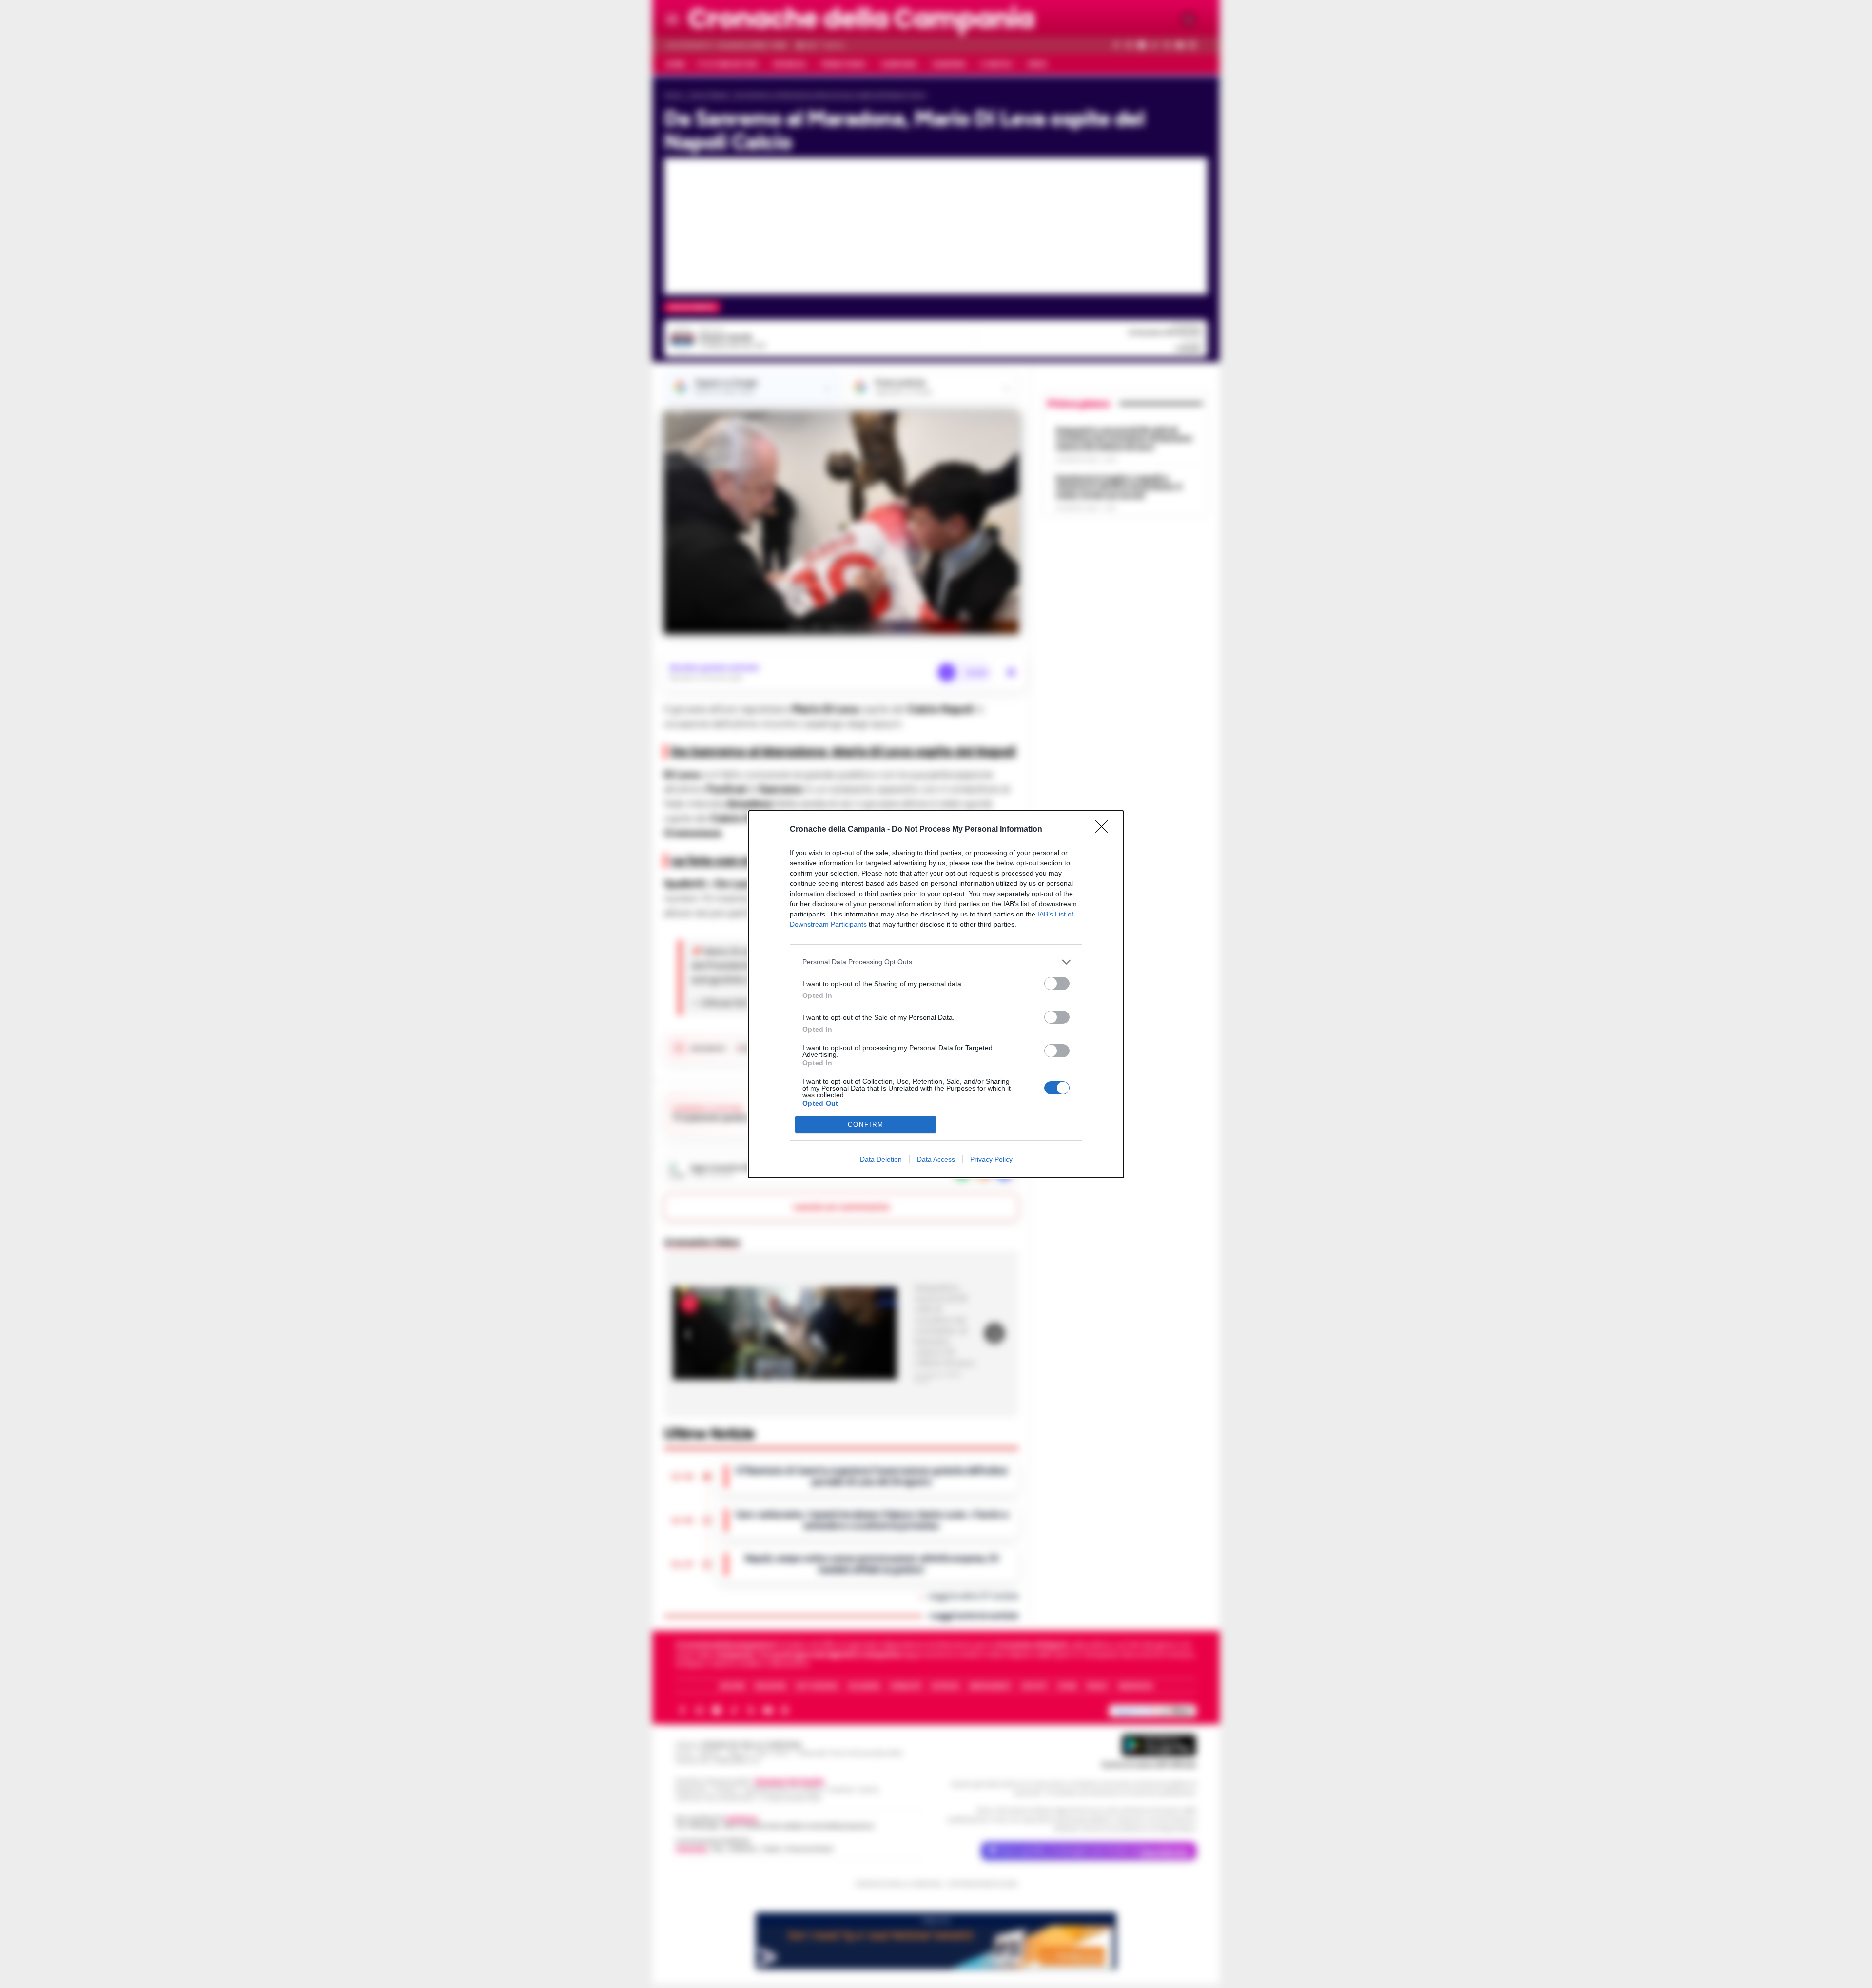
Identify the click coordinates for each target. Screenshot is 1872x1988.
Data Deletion (881, 1159)
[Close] (1105, 830)
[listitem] (936, 962)
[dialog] (936, 994)
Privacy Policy (991, 1159)
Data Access (936, 1159)
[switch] (1057, 984)
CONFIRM (866, 1124)
